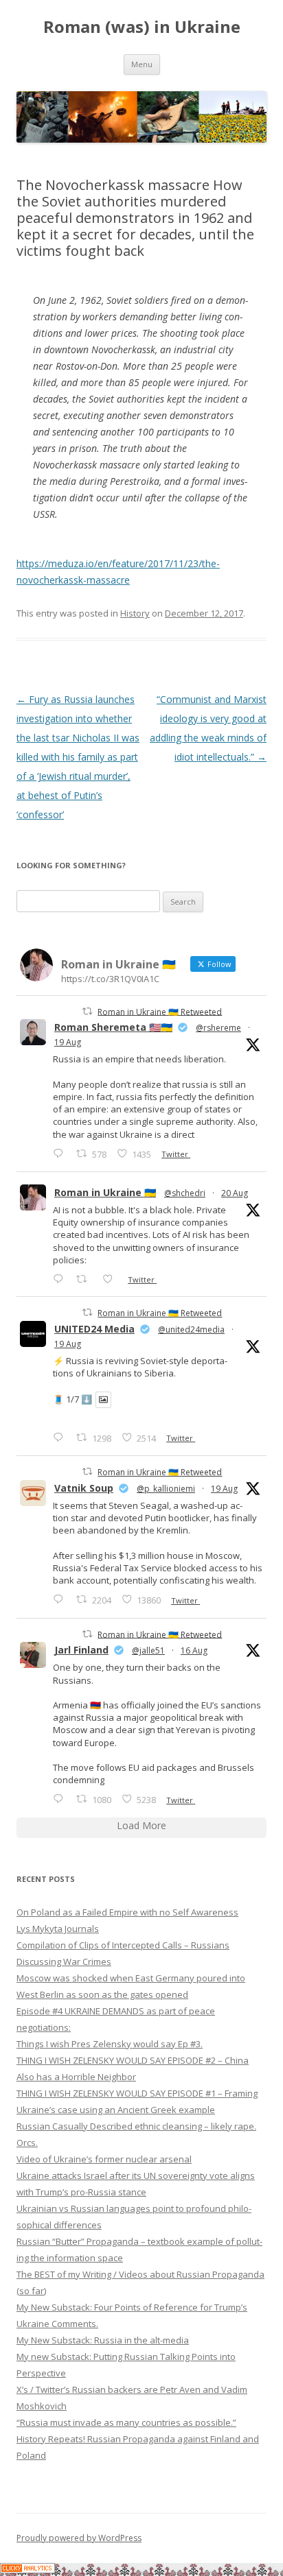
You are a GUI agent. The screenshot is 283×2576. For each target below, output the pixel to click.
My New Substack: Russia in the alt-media (103, 2340)
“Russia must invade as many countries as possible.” (126, 2422)
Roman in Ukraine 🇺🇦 (105, 1192)
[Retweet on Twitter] (87, 1011)
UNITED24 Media (94, 1329)
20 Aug (235, 1193)
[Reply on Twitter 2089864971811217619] (61, 1437)
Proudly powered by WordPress (79, 2538)
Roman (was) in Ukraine (142, 27)
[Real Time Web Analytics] (27, 2569)
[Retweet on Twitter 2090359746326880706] (86, 1279)
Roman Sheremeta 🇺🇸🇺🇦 (113, 1027)
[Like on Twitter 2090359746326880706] (112, 1279)
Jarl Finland (81, 1650)
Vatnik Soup (84, 1488)
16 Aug (194, 1650)
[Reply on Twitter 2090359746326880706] (61, 1279)
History (135, 613)
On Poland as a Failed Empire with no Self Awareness (127, 1912)
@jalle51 (148, 1650)
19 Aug (68, 1042)
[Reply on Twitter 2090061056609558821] (61, 1153)
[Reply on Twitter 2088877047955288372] (61, 1799)
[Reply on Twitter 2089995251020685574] (61, 1599)
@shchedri (185, 1193)
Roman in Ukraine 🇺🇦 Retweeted (160, 1011)
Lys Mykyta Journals (58, 1929)
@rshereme (218, 1028)
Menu (142, 64)
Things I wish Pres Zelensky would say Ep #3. (110, 2044)
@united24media (191, 1329)
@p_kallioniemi (166, 1489)
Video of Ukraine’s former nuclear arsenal (104, 2159)
